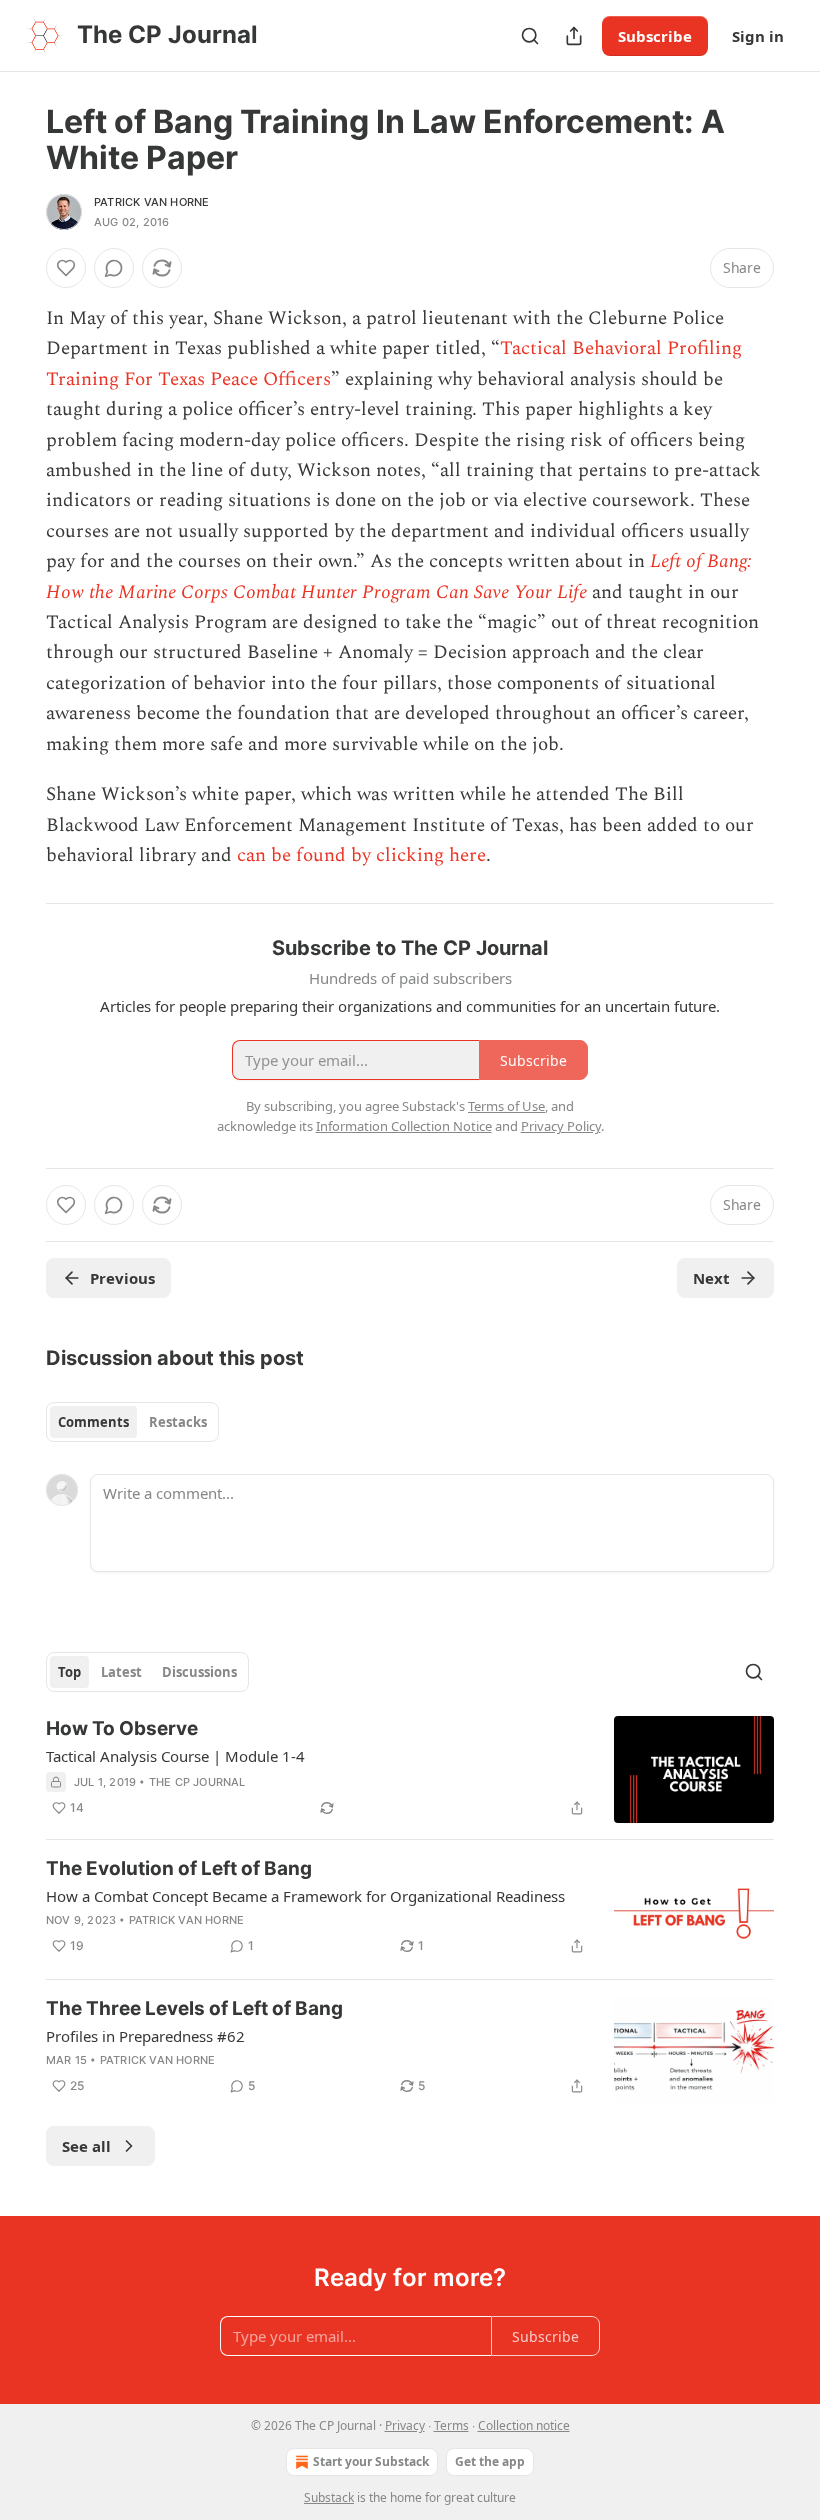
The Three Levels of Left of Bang (194, 2008)
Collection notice (524, 2425)
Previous (122, 1278)
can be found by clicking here (361, 855)
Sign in (758, 36)
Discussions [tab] (199, 1672)
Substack (329, 2497)
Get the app (490, 2461)
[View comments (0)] (114, 268)
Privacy (405, 2425)
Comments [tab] (93, 1422)
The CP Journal (197, 1782)
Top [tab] (69, 1672)
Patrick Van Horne (151, 202)
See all (86, 2146)
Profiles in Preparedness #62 (145, 2036)
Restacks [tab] (178, 1422)
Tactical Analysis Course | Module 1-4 (175, 1756)
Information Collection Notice (404, 1126)
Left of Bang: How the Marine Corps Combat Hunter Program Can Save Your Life (399, 576)
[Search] (530, 36)
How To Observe (122, 1728)
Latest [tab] (121, 1672)
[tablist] (132, 1422)
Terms (451, 2425)
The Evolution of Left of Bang (179, 1868)
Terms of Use (506, 1106)
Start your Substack (371, 2461)
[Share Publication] (574, 36)
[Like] (66, 268)
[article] (410, 1769)
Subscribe (655, 36)
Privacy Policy (561, 1126)
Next (711, 1278)
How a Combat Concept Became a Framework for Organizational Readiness (305, 1896)
